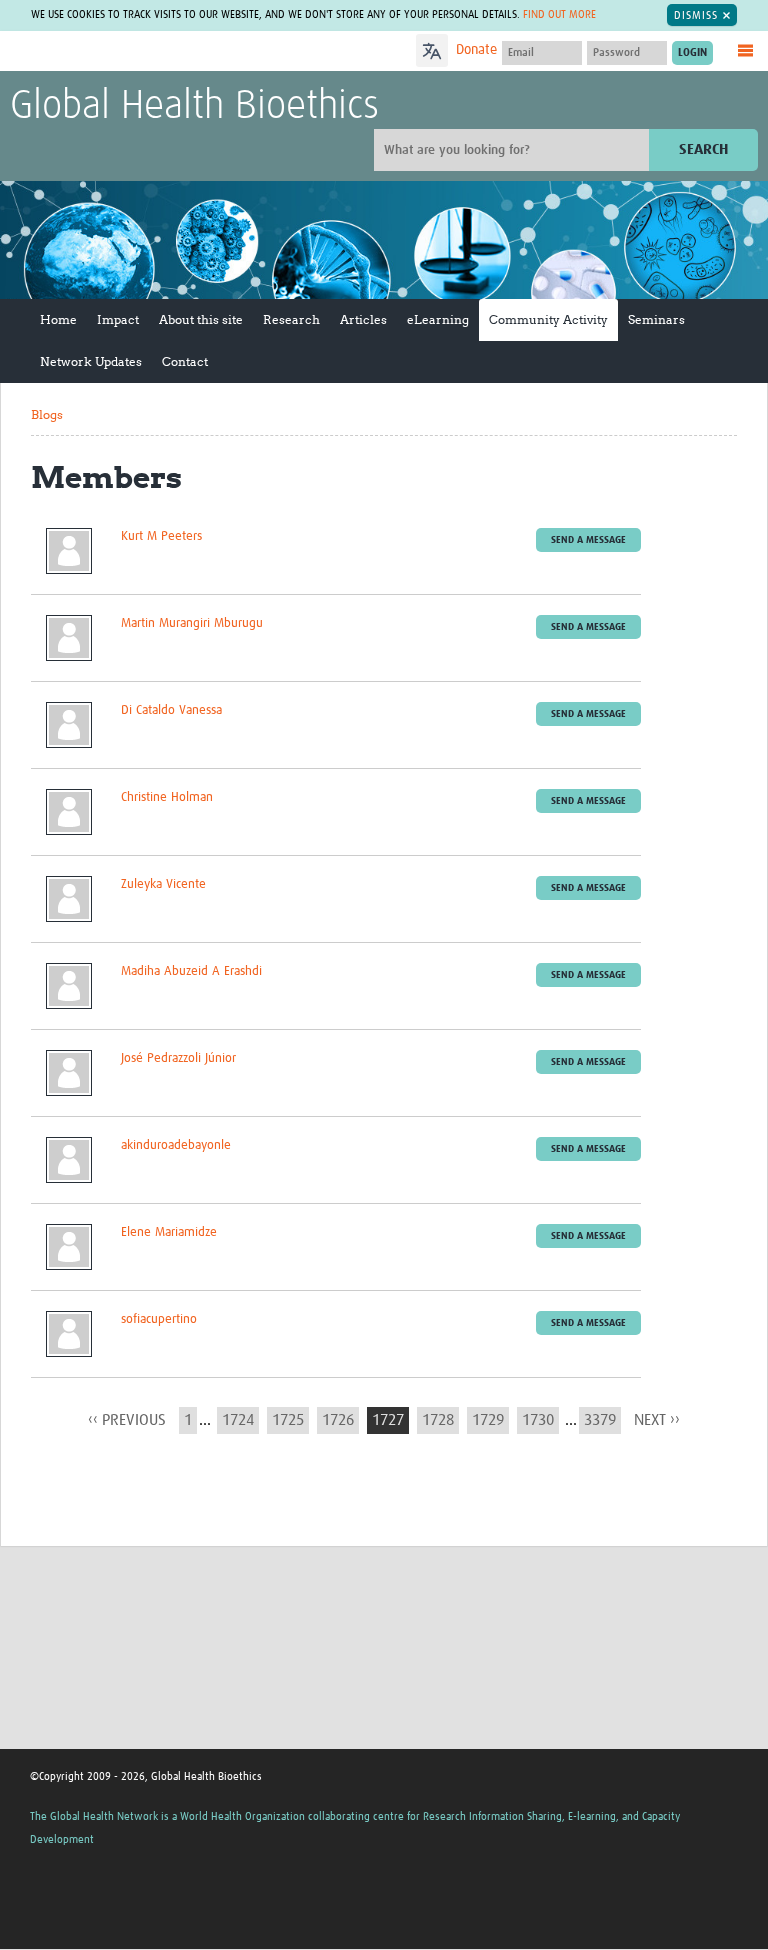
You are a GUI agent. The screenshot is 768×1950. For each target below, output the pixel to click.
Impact (118, 319)
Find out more (559, 14)
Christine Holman (167, 797)
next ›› (657, 1420)
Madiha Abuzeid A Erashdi (191, 971)
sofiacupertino (159, 1319)
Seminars (656, 319)
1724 (238, 1420)
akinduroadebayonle (176, 1145)
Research (291, 319)
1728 (438, 1420)
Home (58, 319)
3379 (600, 1420)
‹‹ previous (127, 1420)
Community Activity (548, 319)
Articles (363, 319)
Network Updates (91, 361)
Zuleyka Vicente (163, 884)
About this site (201, 319)
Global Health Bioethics (194, 107)
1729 (488, 1420)
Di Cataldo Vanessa (171, 710)
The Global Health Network (159, 52)
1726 (338, 1420)
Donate (476, 50)
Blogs (47, 414)
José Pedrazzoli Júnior (178, 1058)
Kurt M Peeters (161, 536)
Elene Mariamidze (169, 1232)
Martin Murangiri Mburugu (192, 623)
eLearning (438, 319)
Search (703, 149)
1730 (538, 1420)
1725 (288, 1420)
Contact (185, 361)
